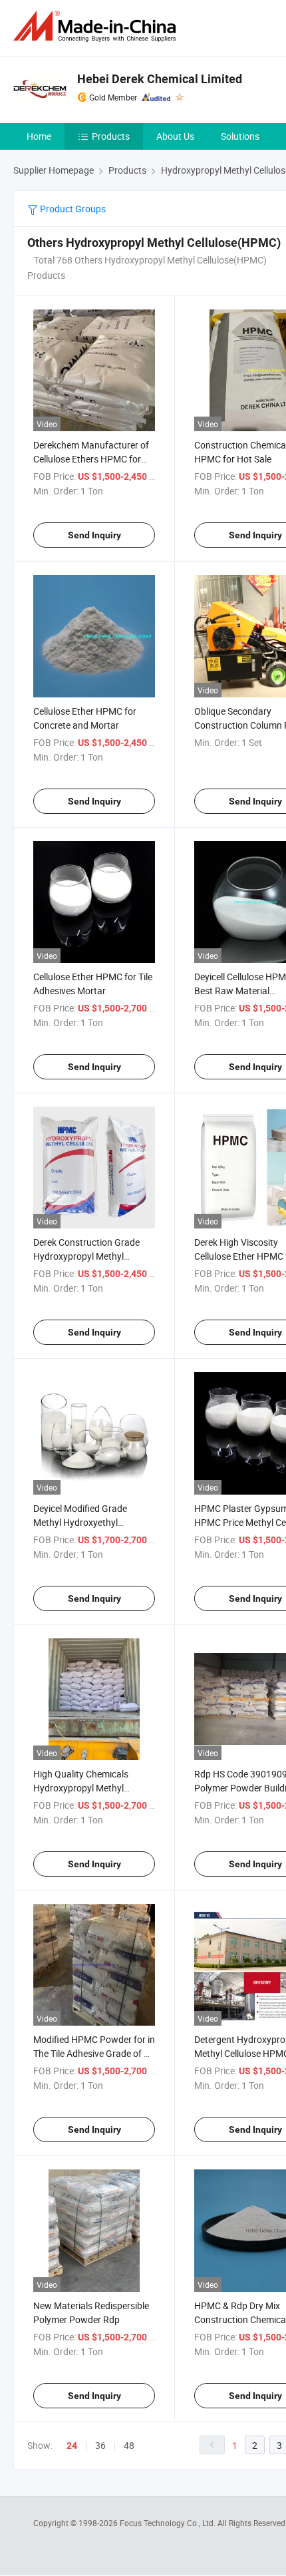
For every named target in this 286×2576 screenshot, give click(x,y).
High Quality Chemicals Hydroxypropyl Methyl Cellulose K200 (81, 1788)
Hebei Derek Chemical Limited (160, 79)
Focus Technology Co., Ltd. (169, 2523)
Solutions (240, 136)
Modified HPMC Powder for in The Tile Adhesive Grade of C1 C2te (94, 2053)
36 (100, 2445)
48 (129, 2445)
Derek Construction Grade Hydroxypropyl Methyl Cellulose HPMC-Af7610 (86, 1256)
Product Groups (72, 209)
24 (72, 2446)
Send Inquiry (94, 535)
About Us (175, 136)
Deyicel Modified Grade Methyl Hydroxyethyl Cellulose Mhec (80, 1522)
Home (39, 136)
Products (111, 136)
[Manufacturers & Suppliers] (97, 26)
